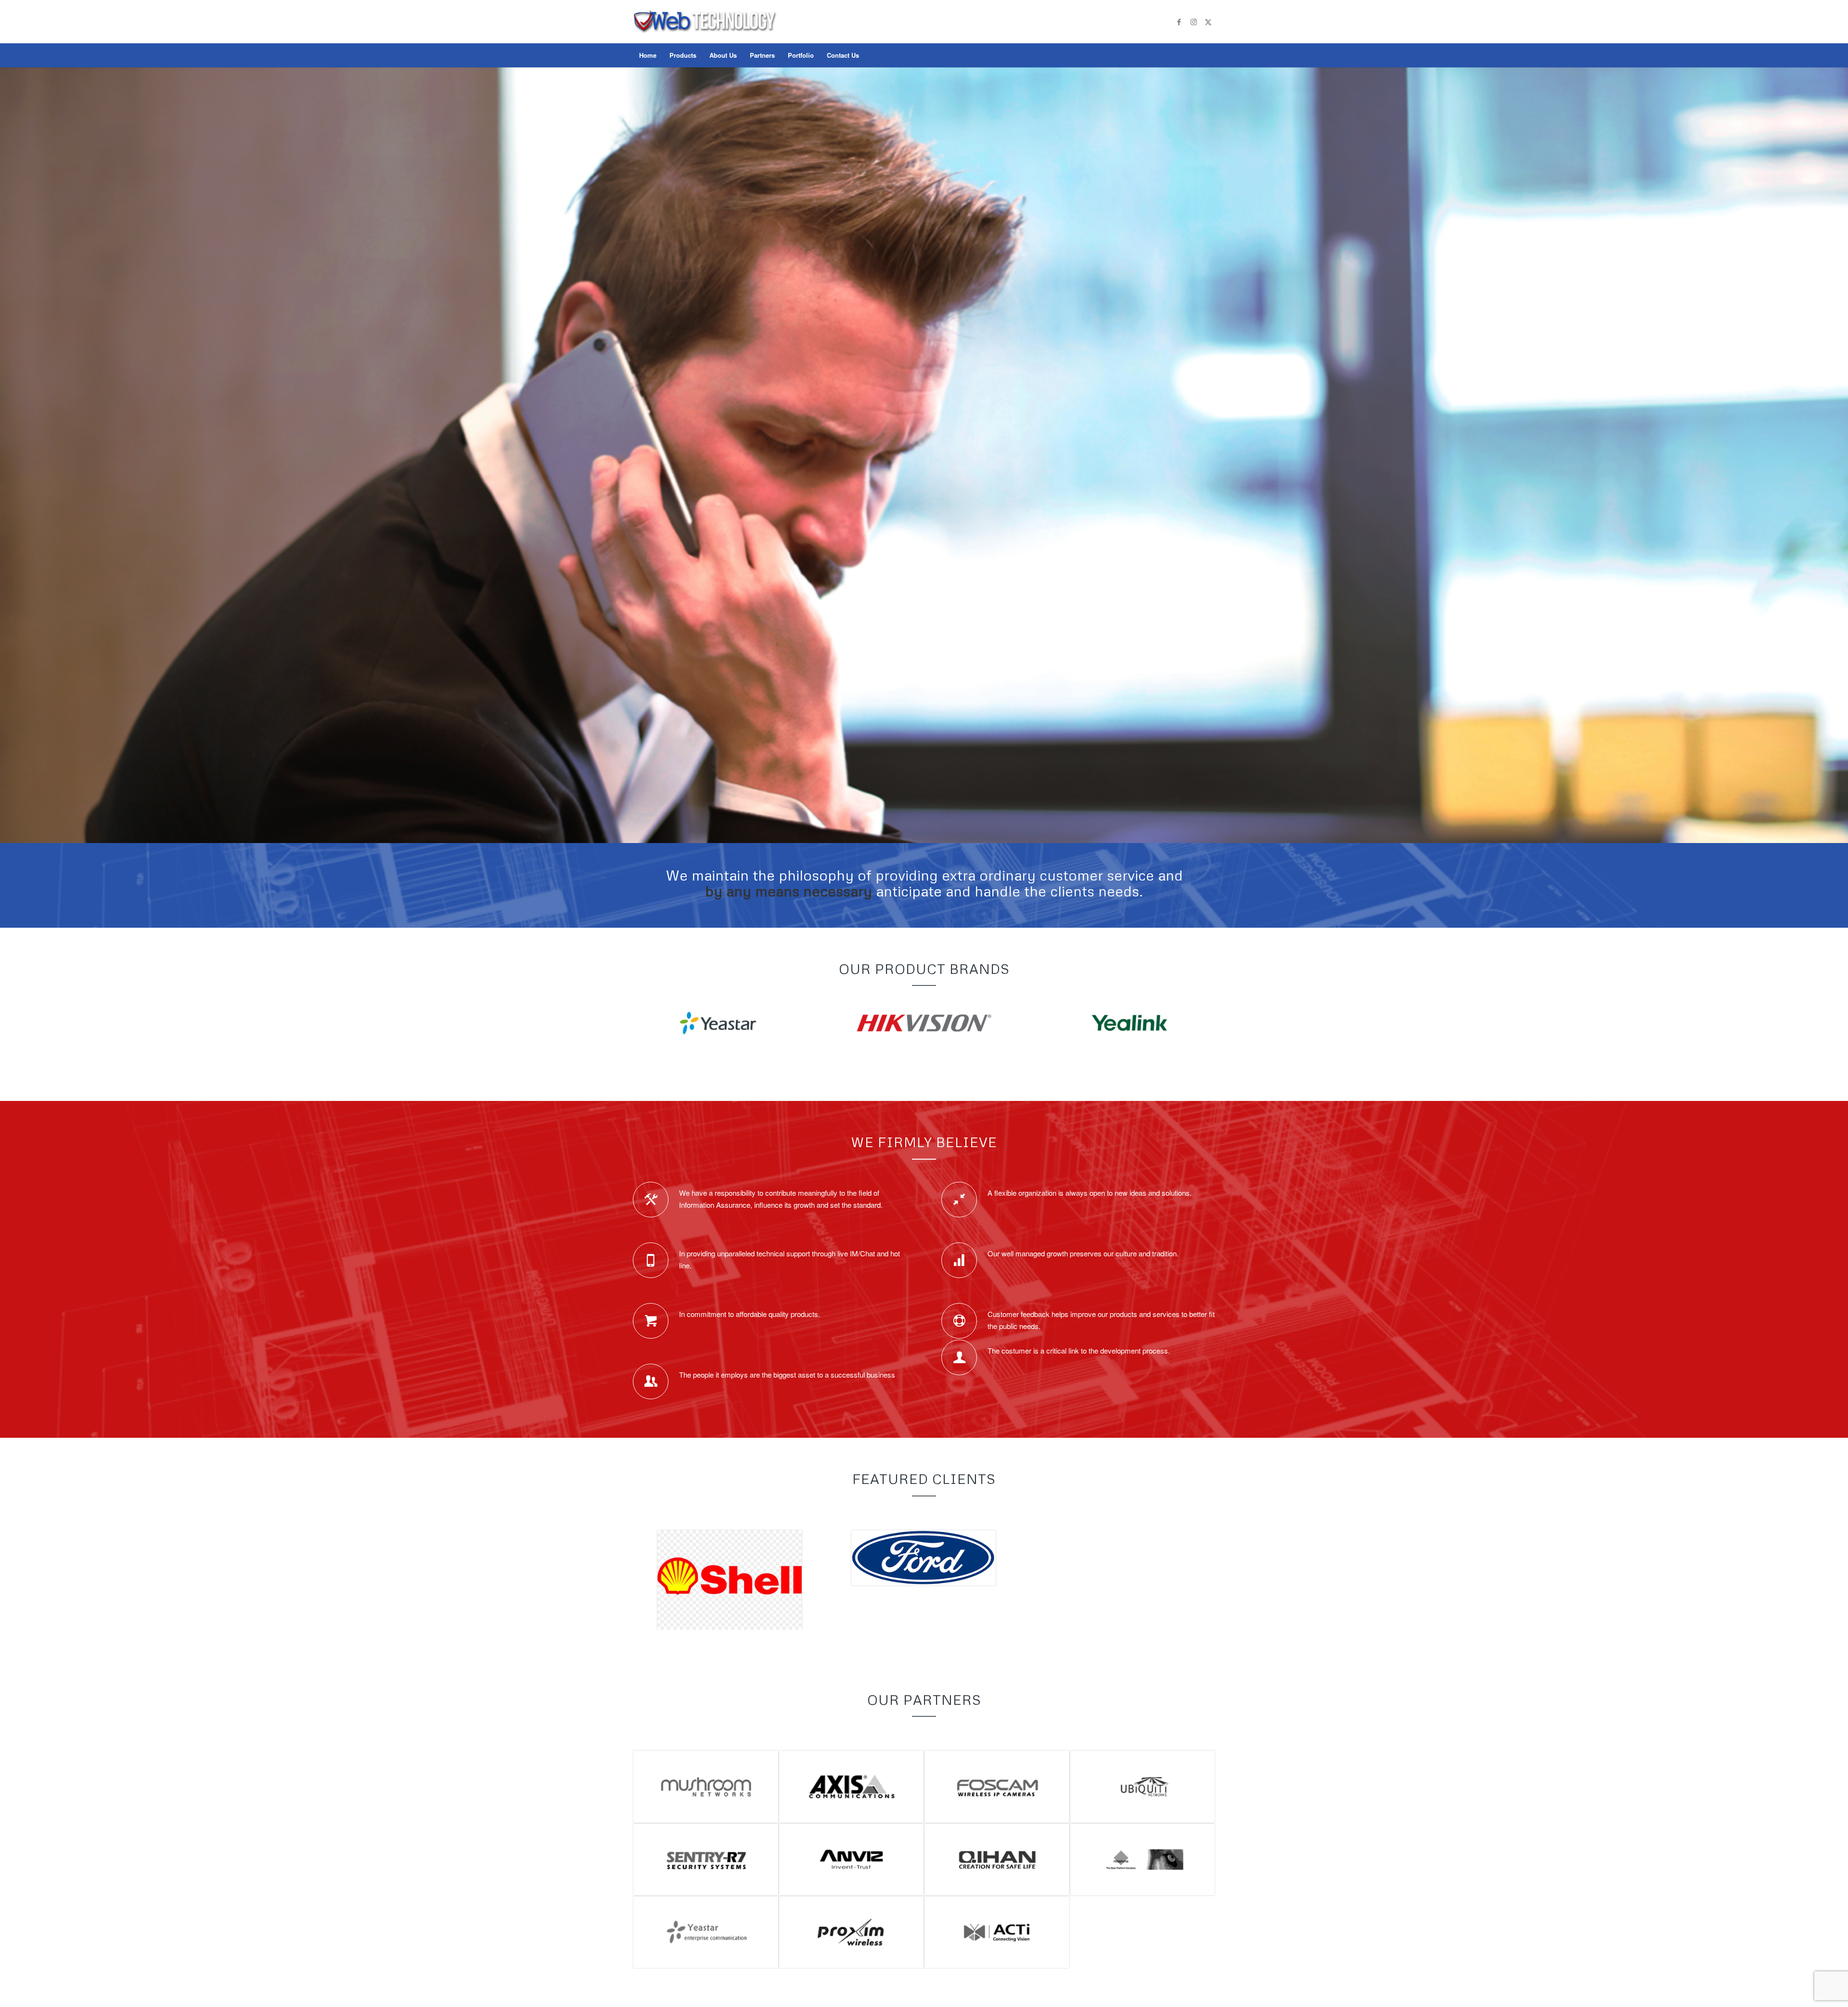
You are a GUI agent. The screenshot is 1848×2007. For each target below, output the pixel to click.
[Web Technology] (705, 31)
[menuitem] (648, 55)
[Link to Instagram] (1193, 22)
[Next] (1840, 446)
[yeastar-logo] (718, 1023)
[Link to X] (1208, 22)
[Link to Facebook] (1179, 22)
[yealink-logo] (1129, 1023)
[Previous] (8, 446)
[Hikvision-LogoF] (924, 1023)
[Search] (1209, 55)
